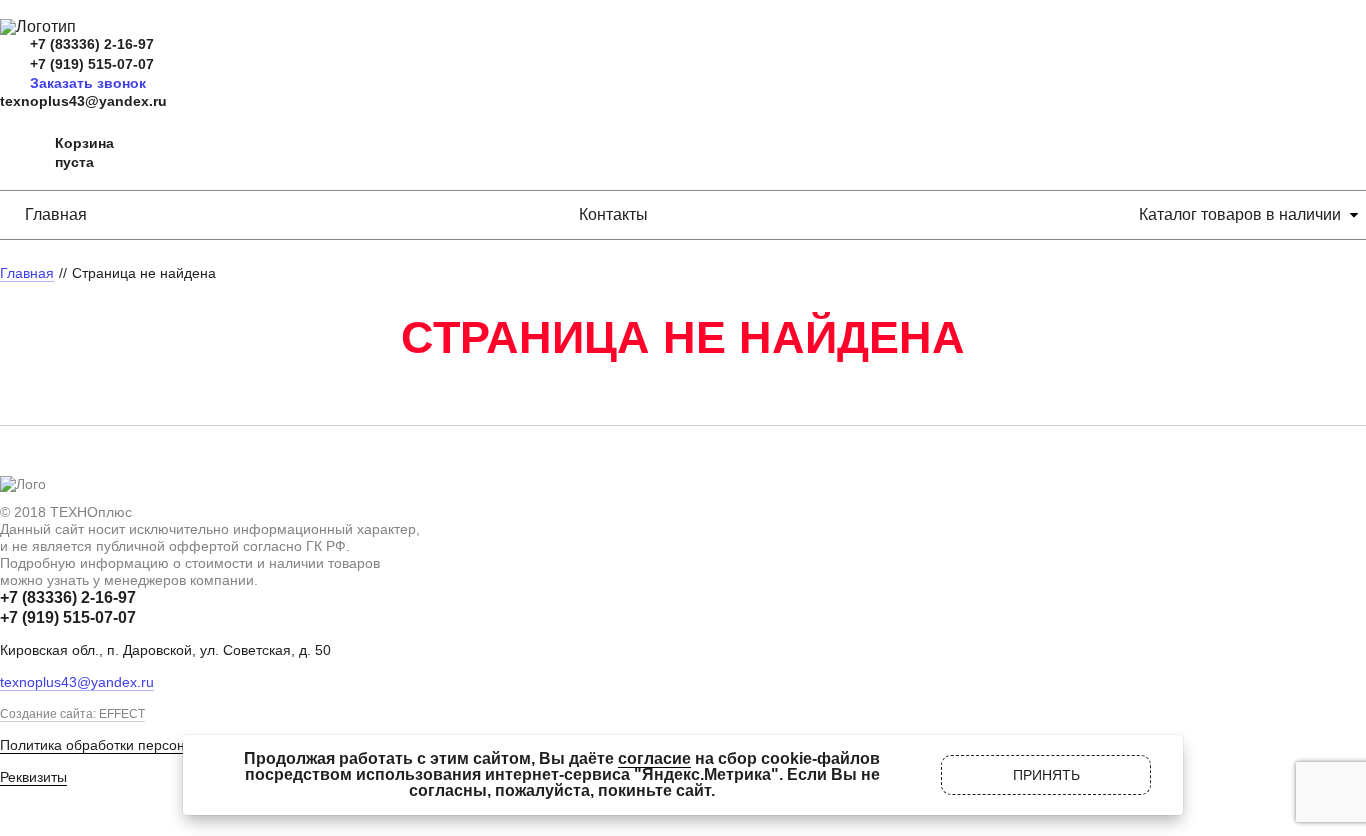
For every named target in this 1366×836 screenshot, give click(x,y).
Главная (56, 214)
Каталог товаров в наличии (1240, 214)
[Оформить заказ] (20, 153)
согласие (654, 758)
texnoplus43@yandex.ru (83, 101)
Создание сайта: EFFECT (72, 714)
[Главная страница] (38, 26)
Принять (1046, 775)
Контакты (613, 214)
